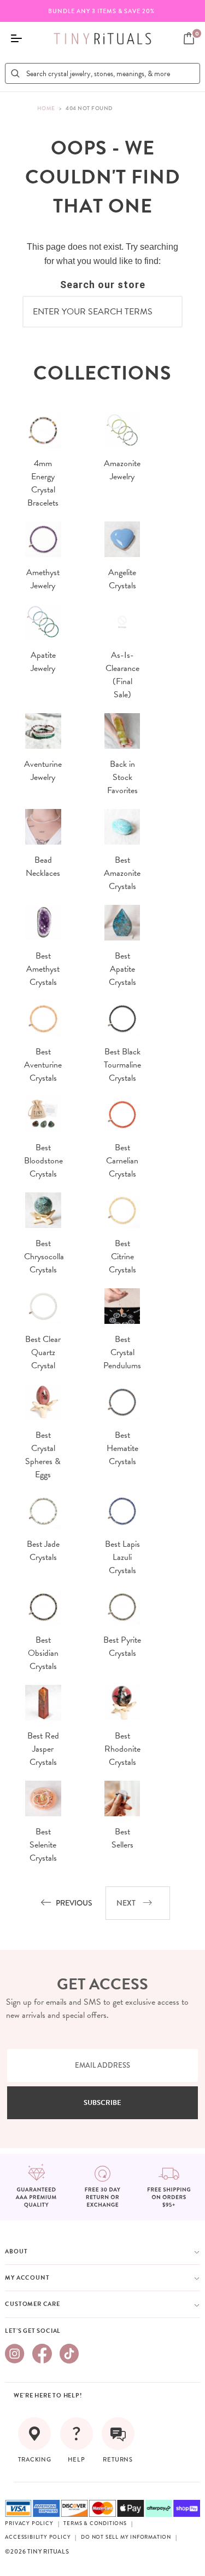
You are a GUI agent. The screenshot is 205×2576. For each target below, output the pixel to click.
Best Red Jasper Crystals (43, 1749)
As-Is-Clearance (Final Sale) (122, 675)
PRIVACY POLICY (29, 2523)
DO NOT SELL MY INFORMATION (126, 2537)
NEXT (126, 1903)
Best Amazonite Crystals (122, 873)
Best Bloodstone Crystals (43, 1161)
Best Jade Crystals (43, 1551)
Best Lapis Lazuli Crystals (122, 1557)
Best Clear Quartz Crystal (43, 1352)
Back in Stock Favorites (122, 777)
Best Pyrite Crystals (122, 1646)
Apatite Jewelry (43, 662)
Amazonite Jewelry (122, 470)
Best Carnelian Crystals (122, 1161)
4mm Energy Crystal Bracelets (43, 483)
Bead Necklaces (43, 867)
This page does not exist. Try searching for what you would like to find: (102, 254)
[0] (189, 38)
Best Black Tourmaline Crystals (122, 1065)
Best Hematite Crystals (122, 1448)
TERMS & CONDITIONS (95, 2523)
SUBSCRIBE (102, 2103)
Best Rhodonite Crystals (122, 1749)
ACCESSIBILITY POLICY (38, 2537)
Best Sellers (122, 1838)
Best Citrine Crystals (122, 1257)
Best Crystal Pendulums (122, 1352)
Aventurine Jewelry (43, 771)
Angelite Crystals (122, 579)
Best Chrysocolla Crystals (44, 1257)
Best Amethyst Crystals (43, 969)
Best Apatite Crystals (122, 969)
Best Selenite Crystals (43, 1845)
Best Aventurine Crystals (43, 1065)
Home (46, 108)
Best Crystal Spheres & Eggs (43, 1455)
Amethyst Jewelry (43, 579)
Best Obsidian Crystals (43, 1653)
